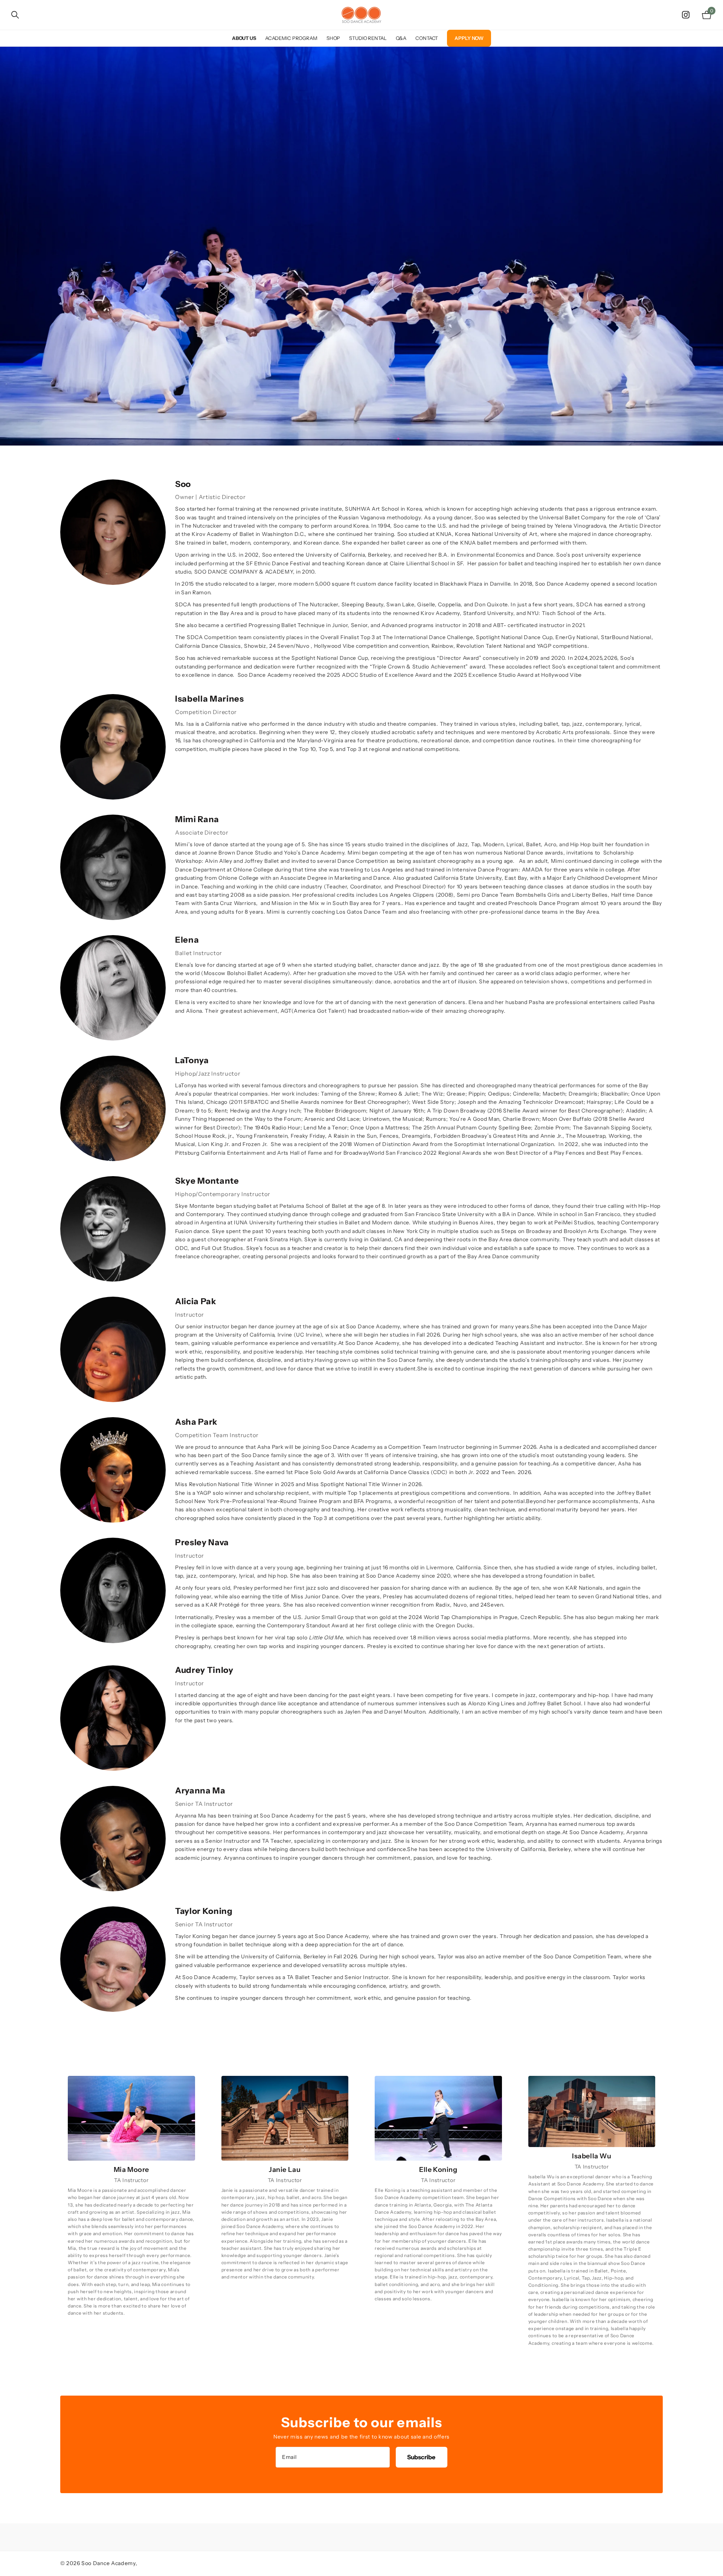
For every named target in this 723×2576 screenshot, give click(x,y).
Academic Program (291, 38)
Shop (333, 38)
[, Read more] (687, 15)
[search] (15, 15)
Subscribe (422, 2457)
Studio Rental (368, 38)
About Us (244, 38)
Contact (427, 38)
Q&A (401, 38)
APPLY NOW (469, 38)
